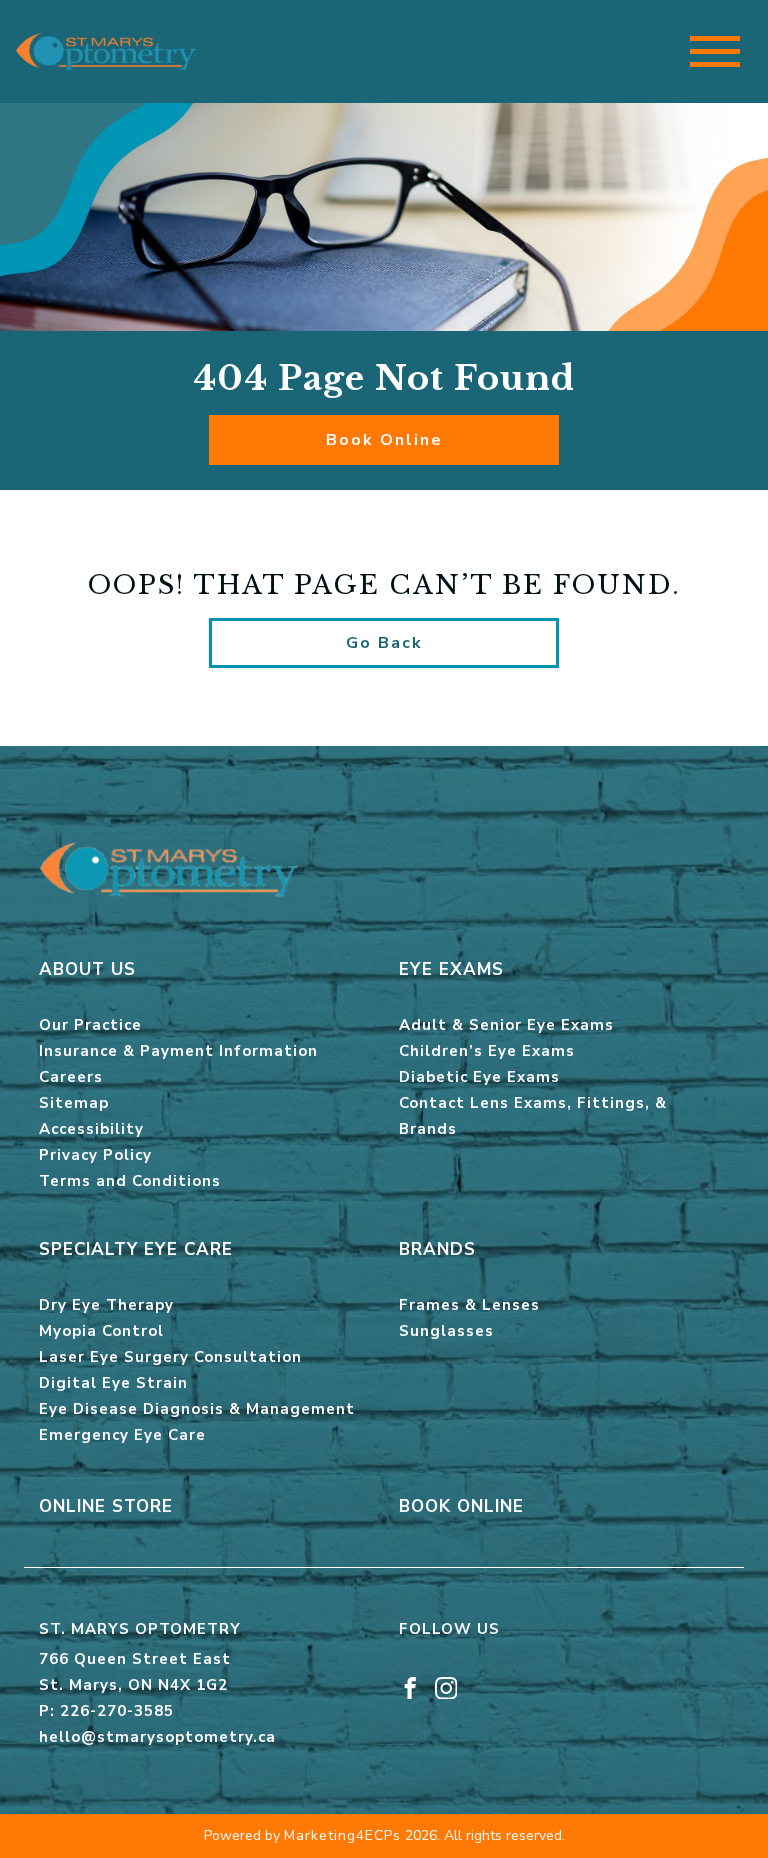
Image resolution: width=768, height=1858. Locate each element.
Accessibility (91, 1129)
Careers (71, 1077)
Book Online (384, 440)
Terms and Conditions (130, 1181)
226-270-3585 (117, 1711)
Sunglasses (446, 1331)
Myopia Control (101, 1331)
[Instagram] (446, 1687)
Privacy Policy (95, 1155)
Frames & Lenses (469, 1305)
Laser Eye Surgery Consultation (170, 1357)
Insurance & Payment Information (178, 1051)
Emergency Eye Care (122, 1435)
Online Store (106, 1506)
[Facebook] (410, 1687)
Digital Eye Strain (113, 1383)
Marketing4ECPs (342, 1835)
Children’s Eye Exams (487, 1051)
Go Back (384, 643)
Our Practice (90, 1025)
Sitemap (74, 1103)
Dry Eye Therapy (106, 1305)
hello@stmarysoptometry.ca (157, 1737)
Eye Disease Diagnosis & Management (197, 1409)
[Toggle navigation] (715, 51)
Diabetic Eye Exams (479, 1077)
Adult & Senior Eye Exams (506, 1025)
